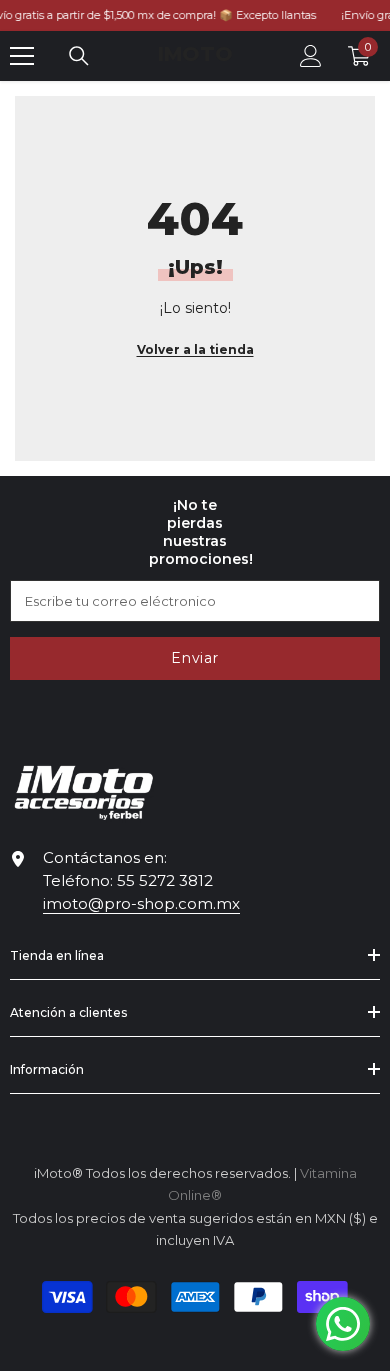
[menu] (22, 56)
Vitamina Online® (195, 1344)
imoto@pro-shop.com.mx (141, 903)
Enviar (194, 658)
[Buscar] (79, 56)
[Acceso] (311, 56)
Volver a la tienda (195, 349)
